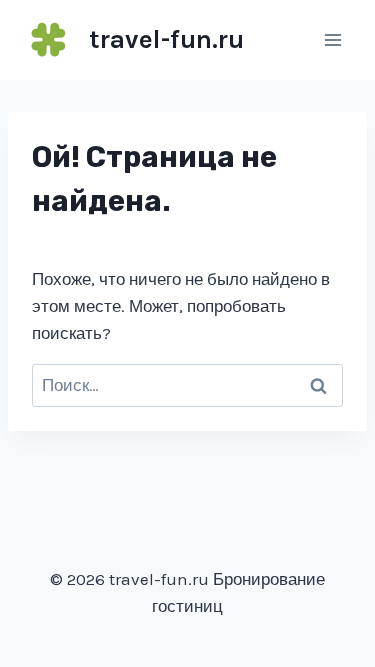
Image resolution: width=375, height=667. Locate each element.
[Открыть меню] (332, 39)
